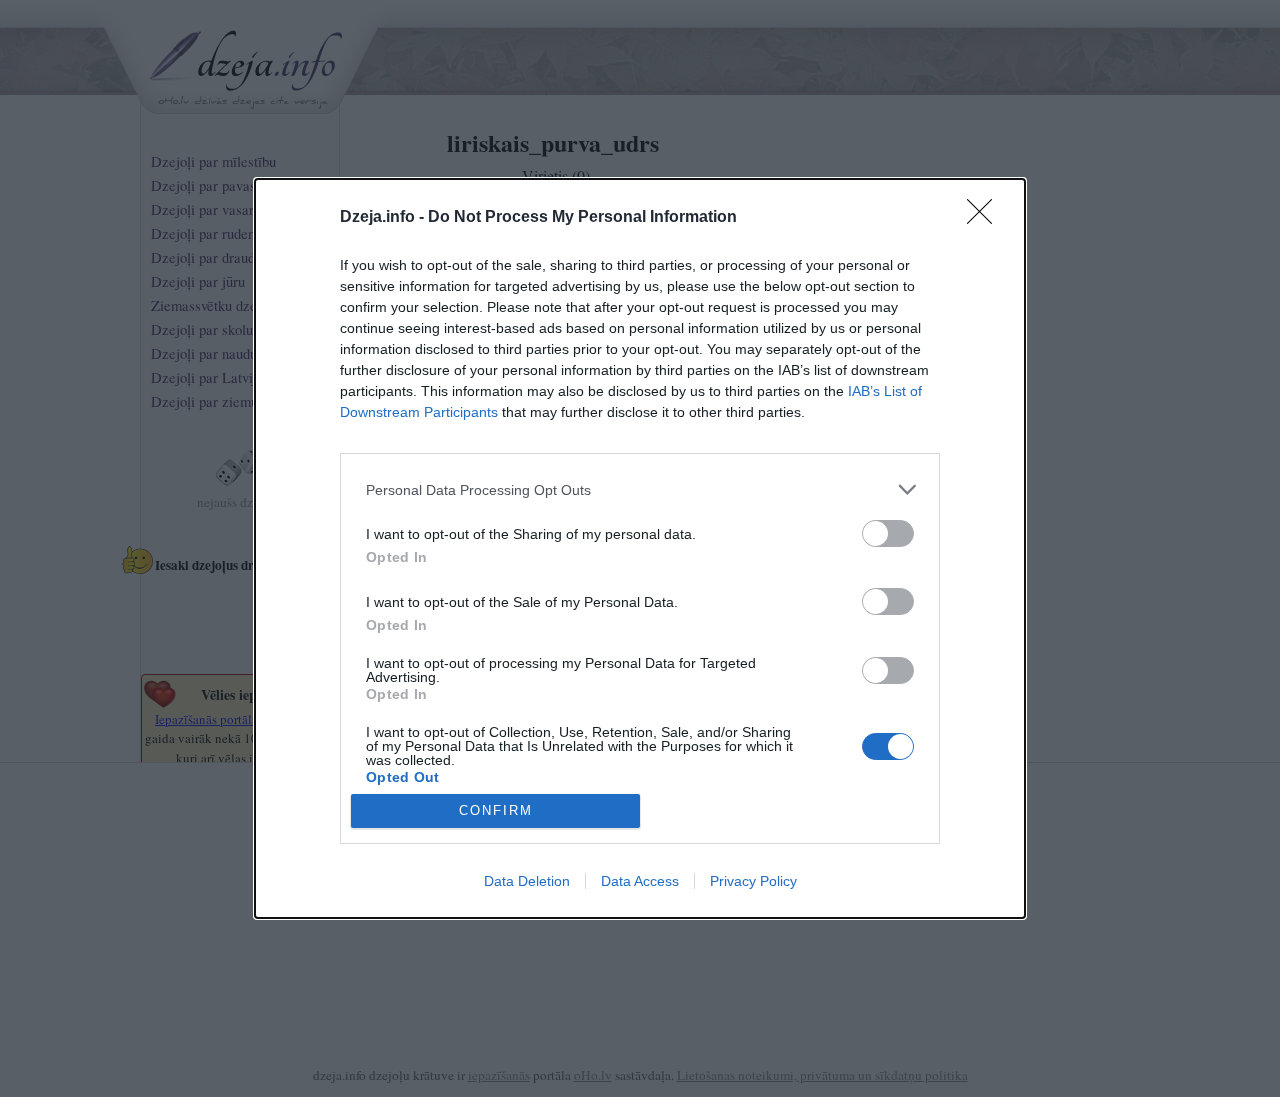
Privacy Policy (753, 881)
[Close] (986, 218)
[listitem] (640, 489)
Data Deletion (527, 881)
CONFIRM (496, 810)
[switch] (888, 533)
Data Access (640, 881)
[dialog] (640, 548)
